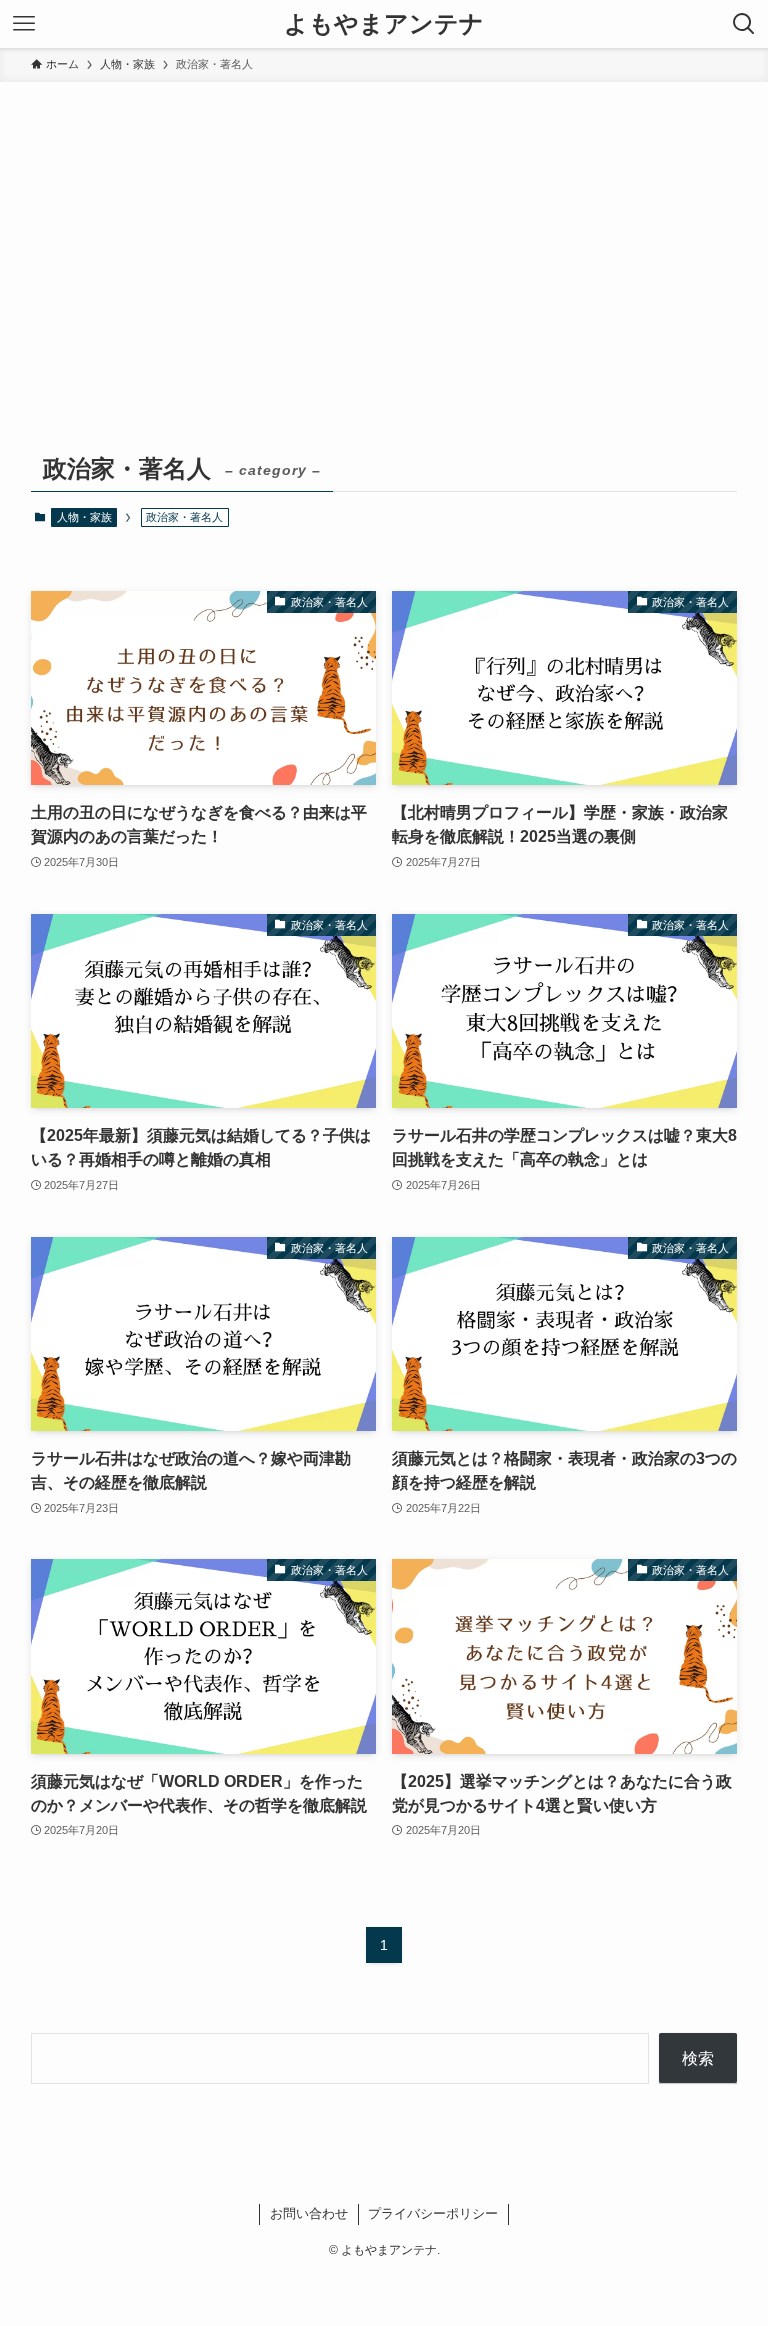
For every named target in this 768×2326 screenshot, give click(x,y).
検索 (698, 2058)
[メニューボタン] (24, 24)
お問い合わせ (309, 2213)
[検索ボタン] (744, 24)
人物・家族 (84, 517)
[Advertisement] (384, 232)
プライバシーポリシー (433, 2213)
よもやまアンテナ (384, 24)
